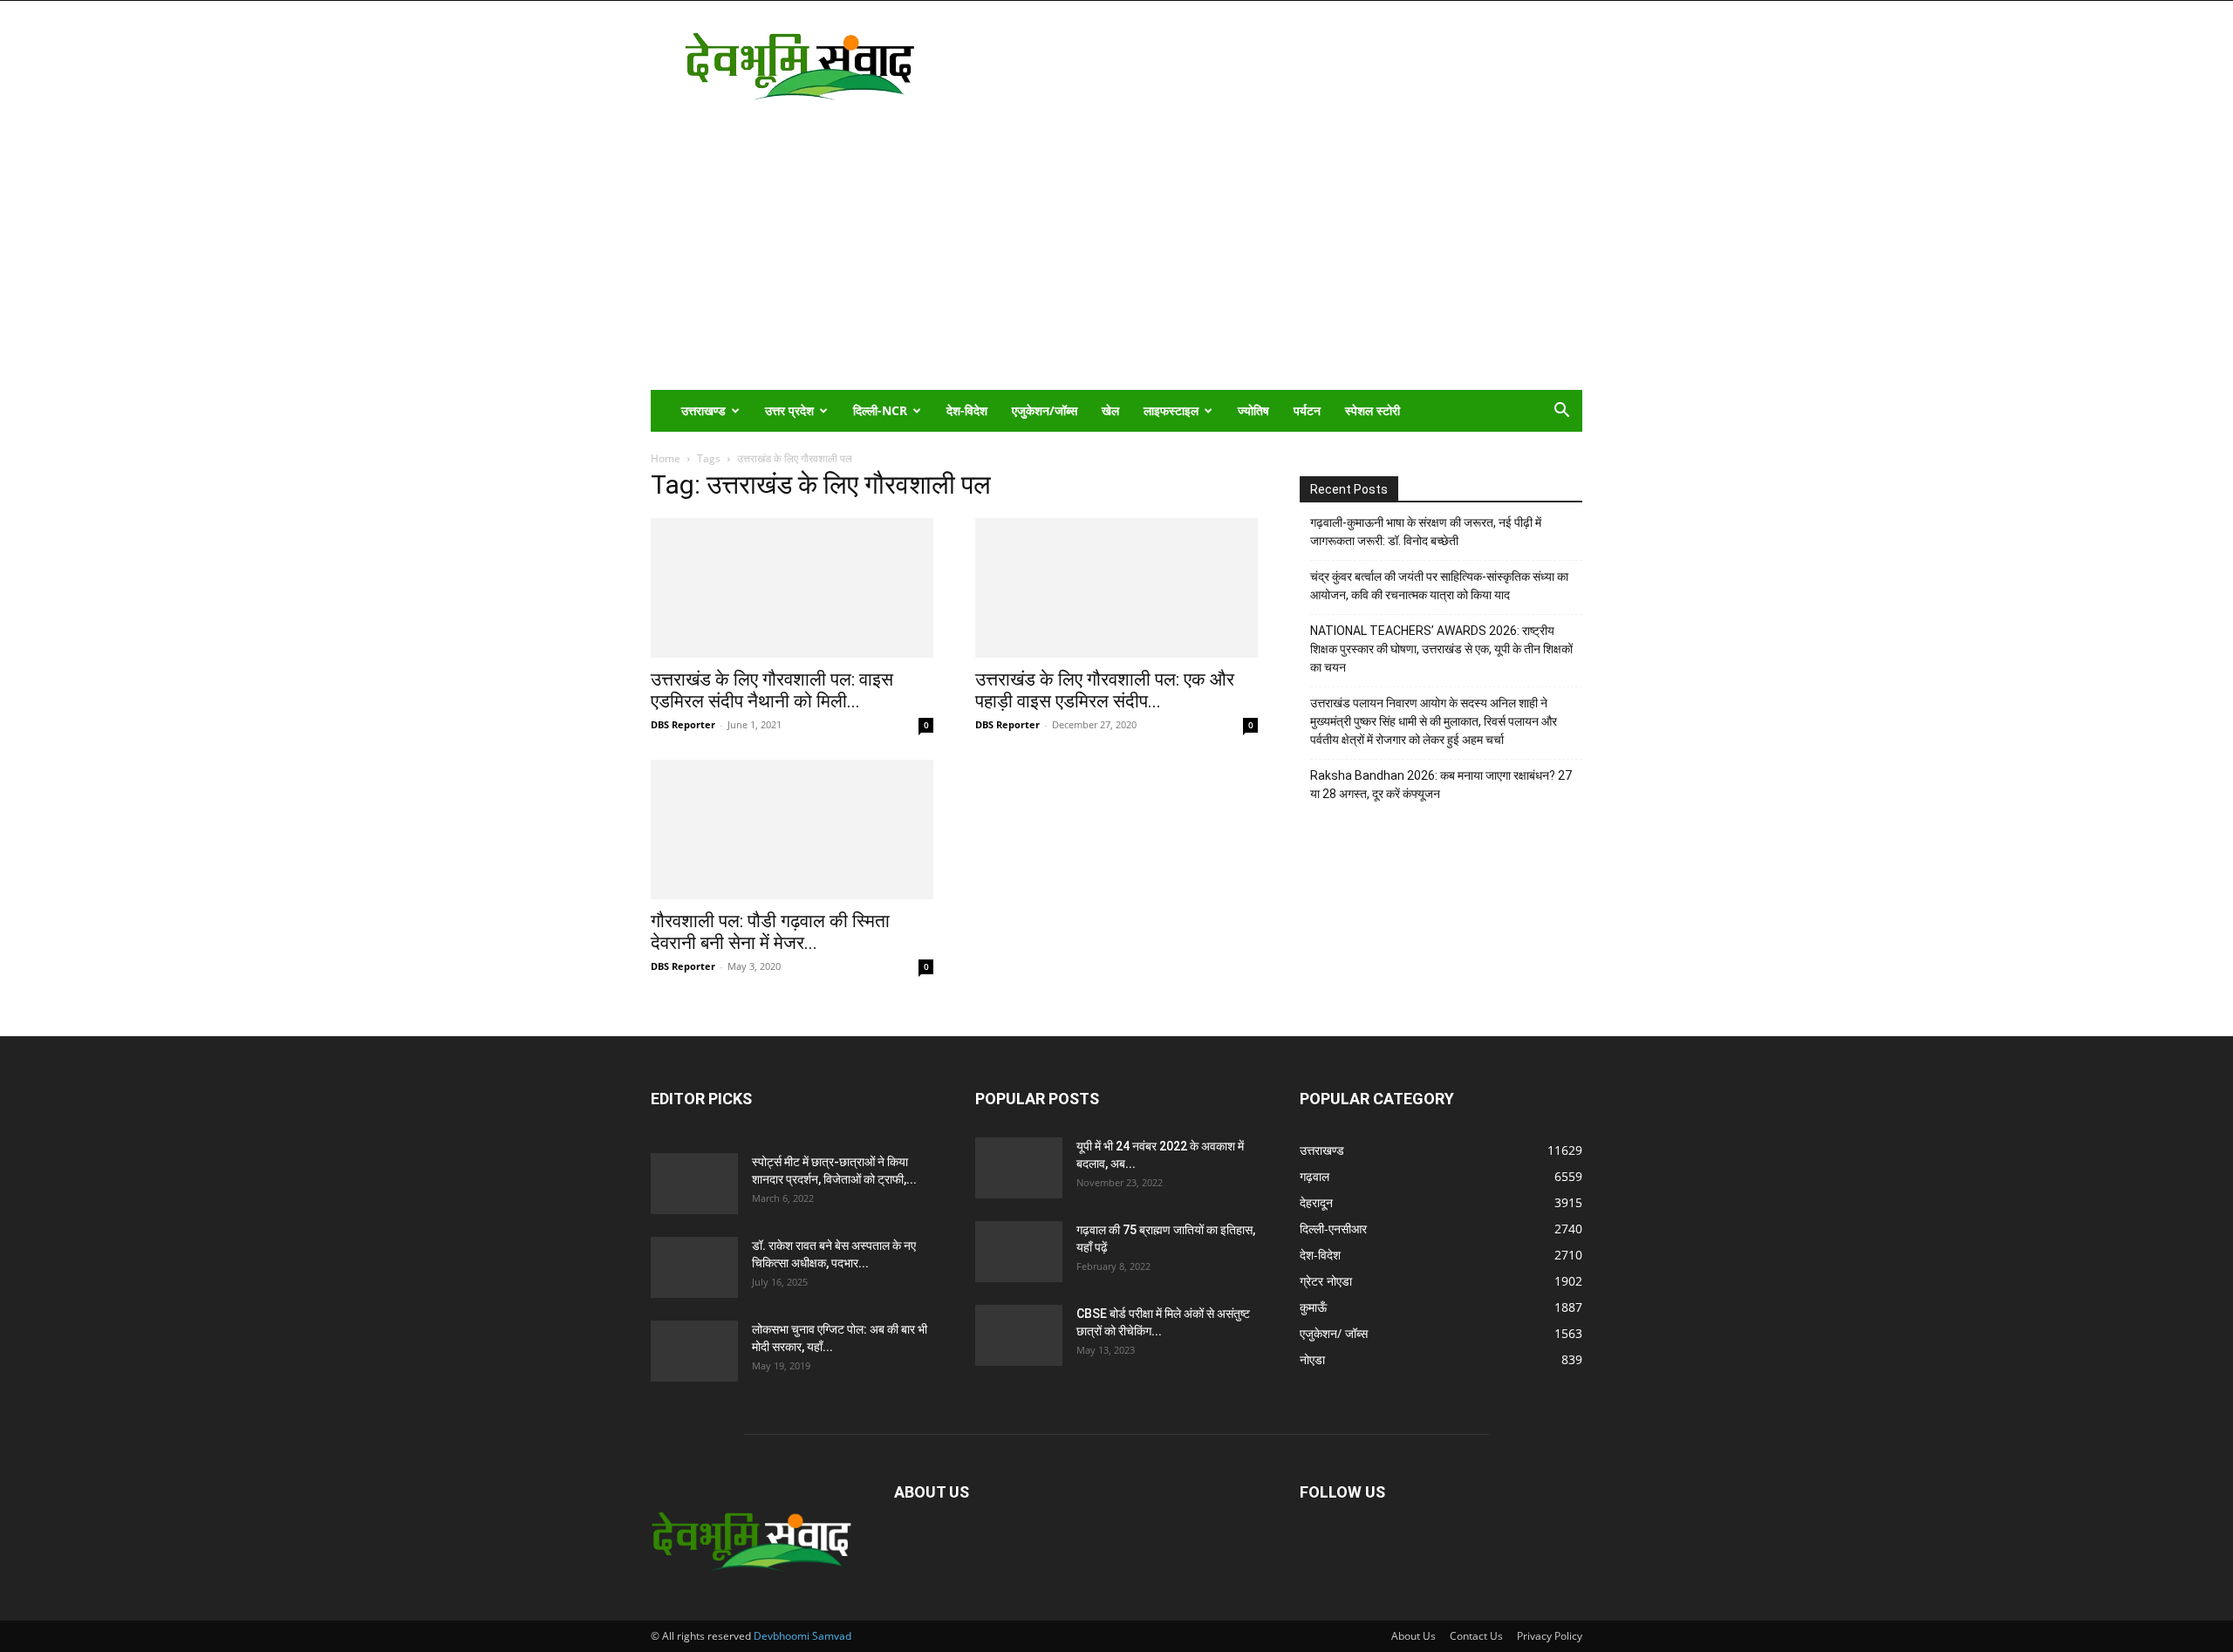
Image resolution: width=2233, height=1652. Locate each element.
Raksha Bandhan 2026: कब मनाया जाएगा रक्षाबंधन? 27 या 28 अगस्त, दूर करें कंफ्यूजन (1441, 785)
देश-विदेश (967, 410)
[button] (1561, 412)
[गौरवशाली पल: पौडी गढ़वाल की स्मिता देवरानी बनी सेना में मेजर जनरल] (792, 829)
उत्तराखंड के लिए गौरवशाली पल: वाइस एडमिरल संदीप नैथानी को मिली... (772, 690)
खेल (1110, 410)
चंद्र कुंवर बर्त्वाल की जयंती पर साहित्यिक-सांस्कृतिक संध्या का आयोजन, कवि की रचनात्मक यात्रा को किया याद (1439, 586)
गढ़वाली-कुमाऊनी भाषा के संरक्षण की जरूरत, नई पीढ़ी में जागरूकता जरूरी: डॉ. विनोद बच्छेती (1426, 532)
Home (666, 458)
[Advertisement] (1116, 259)
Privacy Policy (1550, 1636)
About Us (1414, 1636)
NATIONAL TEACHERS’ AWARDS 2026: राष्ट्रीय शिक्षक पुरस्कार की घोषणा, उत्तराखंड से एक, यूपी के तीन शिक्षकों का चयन (1441, 649)
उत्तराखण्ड (703, 410)
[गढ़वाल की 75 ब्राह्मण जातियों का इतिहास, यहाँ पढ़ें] (1019, 1252)
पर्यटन (1307, 410)
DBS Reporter (683, 724)
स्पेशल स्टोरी (1373, 410)
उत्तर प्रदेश (789, 410)
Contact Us (1476, 1636)
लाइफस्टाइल (1171, 410)
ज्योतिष (1253, 410)
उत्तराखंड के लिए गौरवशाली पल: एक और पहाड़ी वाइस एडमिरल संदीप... (1105, 690)
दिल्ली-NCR (880, 410)
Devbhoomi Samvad (802, 1636)
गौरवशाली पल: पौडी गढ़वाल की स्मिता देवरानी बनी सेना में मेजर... (770, 932)
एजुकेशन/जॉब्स (1045, 410)
